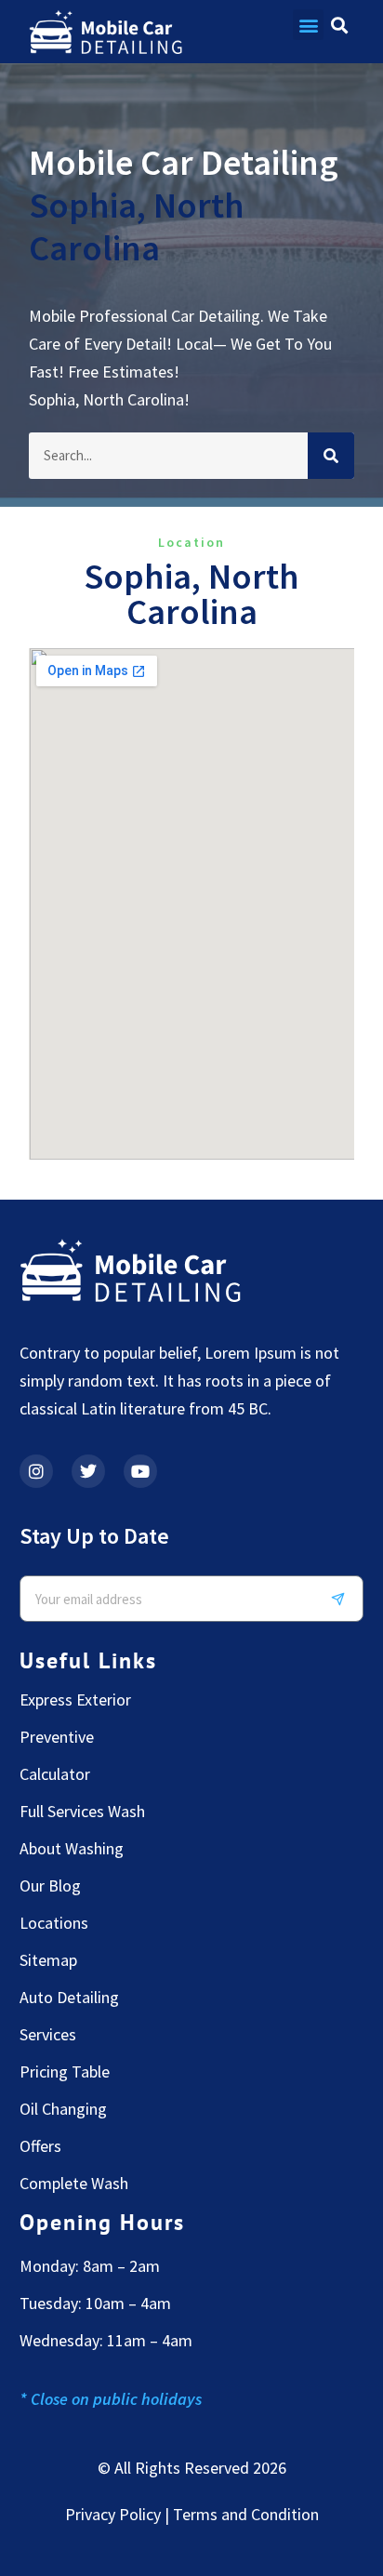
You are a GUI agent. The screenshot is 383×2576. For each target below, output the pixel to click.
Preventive (57, 1737)
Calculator (55, 1774)
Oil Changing (63, 2109)
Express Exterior (75, 1700)
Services (48, 2035)
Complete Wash (74, 2184)
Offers (40, 2146)
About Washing (72, 1849)
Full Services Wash (82, 1812)
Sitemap (48, 1960)
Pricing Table (65, 2072)
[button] (308, 25)
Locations (54, 1923)
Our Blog (50, 1886)
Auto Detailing (69, 1998)
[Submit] (345, 1599)
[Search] (331, 456)
